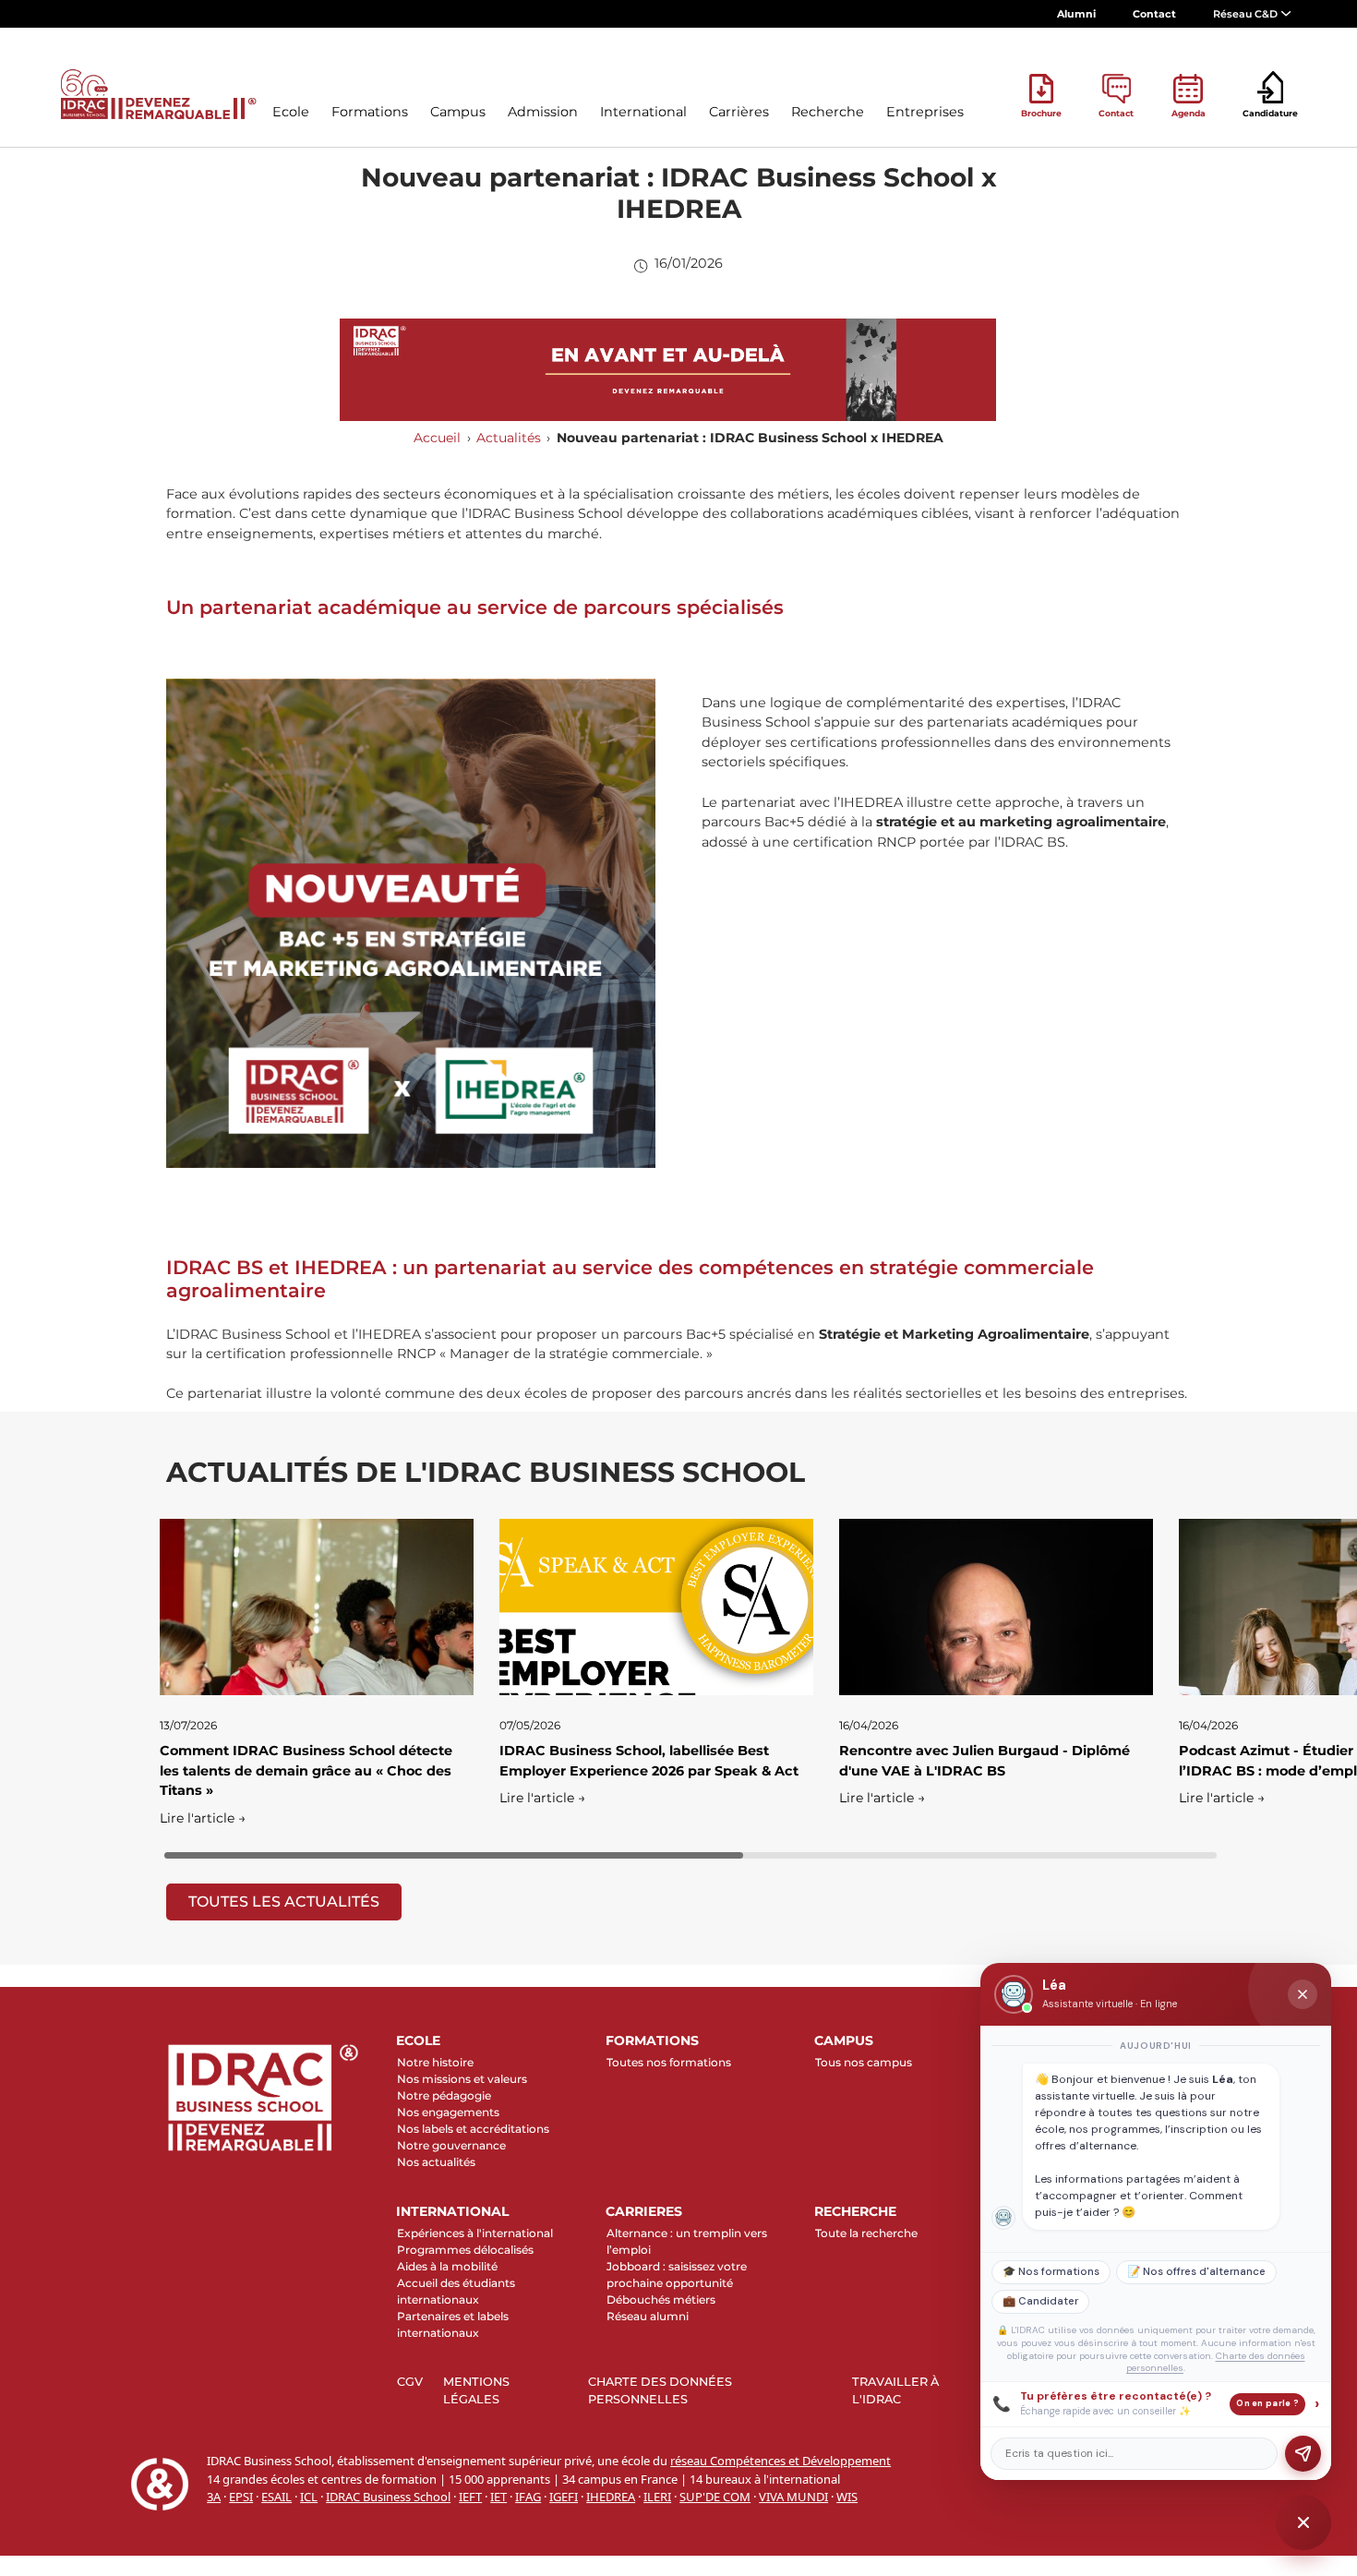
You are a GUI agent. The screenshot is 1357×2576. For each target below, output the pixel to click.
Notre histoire (435, 2062)
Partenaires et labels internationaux (453, 2324)
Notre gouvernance (451, 2145)
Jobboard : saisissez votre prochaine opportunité (677, 2275)
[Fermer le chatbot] (1303, 1994)
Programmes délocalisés (465, 2250)
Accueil (437, 438)
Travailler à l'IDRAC (895, 2390)
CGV (410, 2382)
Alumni (1076, 14)
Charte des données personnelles (660, 2390)
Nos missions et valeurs (462, 2079)
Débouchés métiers (661, 2299)
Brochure (1041, 113)
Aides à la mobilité (447, 2266)
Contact (1154, 14)
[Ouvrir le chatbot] (1303, 2522)
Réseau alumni (648, 2316)
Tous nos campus (864, 2062)
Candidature (1270, 113)
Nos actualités (436, 2162)
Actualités (509, 438)
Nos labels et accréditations (473, 2129)
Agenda (1189, 113)
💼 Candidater (1040, 2301)
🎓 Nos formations (1051, 2272)
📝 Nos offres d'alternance (1196, 2272)
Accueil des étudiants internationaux (456, 2291)
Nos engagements (448, 2112)
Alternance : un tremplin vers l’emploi (687, 2241)
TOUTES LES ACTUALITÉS (284, 1902)
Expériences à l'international (475, 2233)
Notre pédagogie (444, 2095)
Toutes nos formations (669, 2062)
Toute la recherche (866, 2233)
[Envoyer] (1303, 2454)
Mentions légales (476, 2390)
